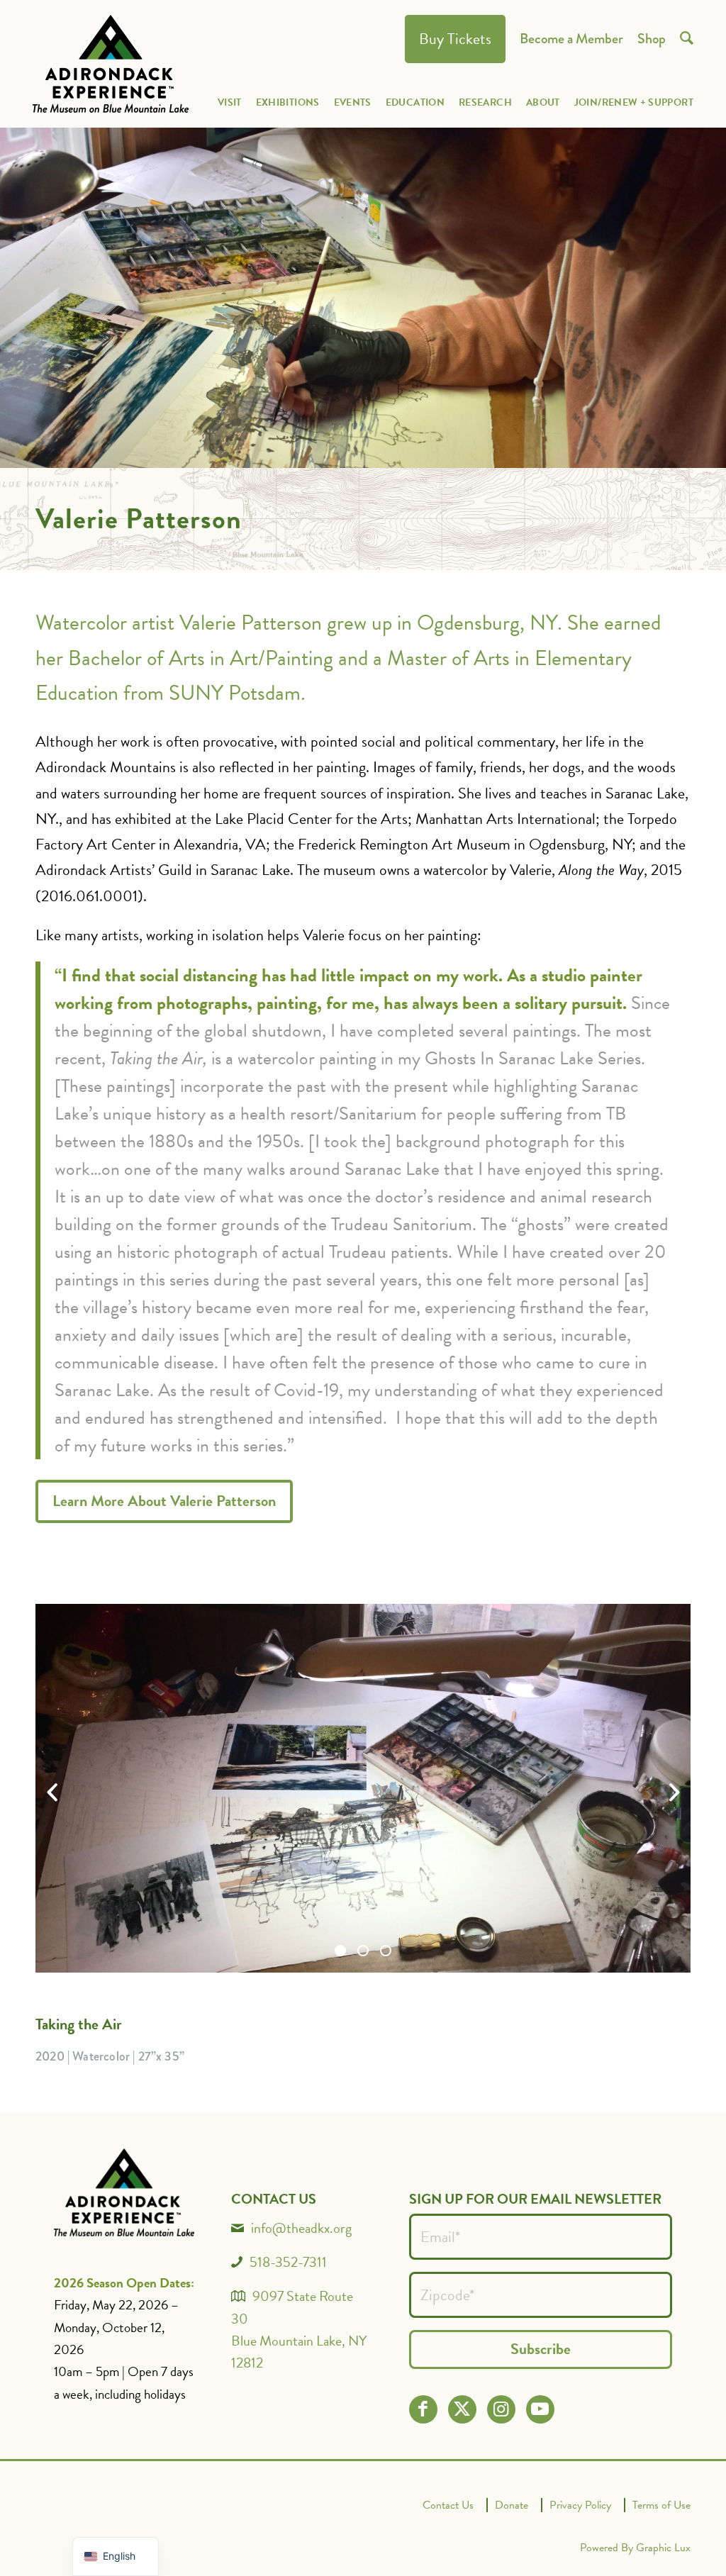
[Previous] (52, 1792)
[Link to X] (462, 2409)
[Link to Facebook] (423, 2409)
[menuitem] (455, 39)
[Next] (674, 1792)
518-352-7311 (288, 2262)
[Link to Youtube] (540, 2409)
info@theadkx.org (301, 2228)
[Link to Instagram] (501, 2409)
